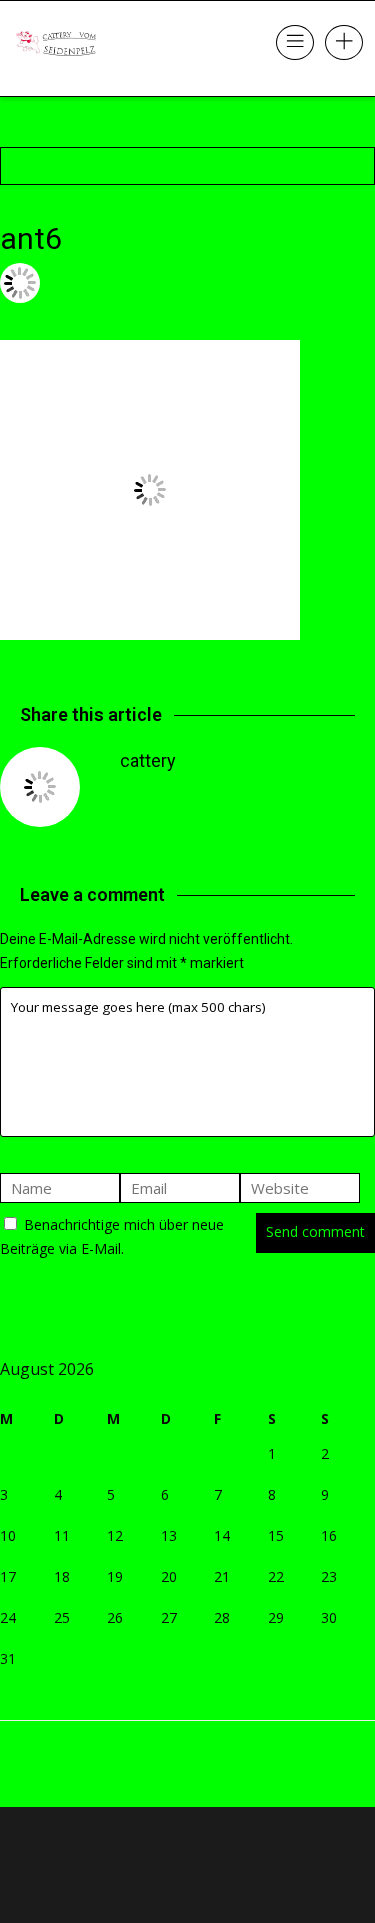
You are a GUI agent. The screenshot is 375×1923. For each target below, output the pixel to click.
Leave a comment (63, 312)
